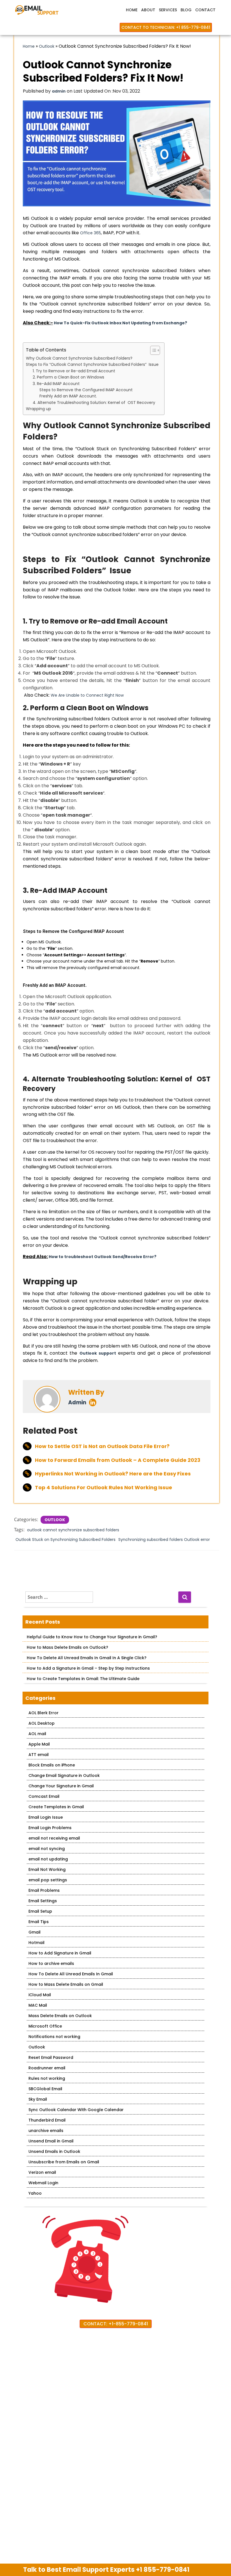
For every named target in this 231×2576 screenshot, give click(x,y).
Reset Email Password (51, 2057)
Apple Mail (39, 1744)
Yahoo (35, 2193)
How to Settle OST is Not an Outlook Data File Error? (102, 1446)
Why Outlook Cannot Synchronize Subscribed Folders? (80, 358)
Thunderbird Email (47, 2120)
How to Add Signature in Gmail (60, 1953)
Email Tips (39, 1922)
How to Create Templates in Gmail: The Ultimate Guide (83, 1679)
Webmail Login (43, 2183)
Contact (205, 10)
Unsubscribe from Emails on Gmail (64, 2162)
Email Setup (40, 1911)
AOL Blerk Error (44, 1713)
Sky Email (38, 2099)
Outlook (47, 46)
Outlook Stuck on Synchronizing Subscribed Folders (65, 1540)
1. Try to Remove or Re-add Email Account (74, 371)
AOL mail (37, 1734)
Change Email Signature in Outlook (64, 1775)
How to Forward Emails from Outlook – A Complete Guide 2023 (118, 1460)
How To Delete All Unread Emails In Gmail (71, 1974)
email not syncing (47, 1849)
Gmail (35, 1932)
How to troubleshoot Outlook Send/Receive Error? (103, 1257)
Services (168, 10)
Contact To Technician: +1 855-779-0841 (166, 27)
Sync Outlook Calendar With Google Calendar (76, 2110)
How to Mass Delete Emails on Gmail (66, 1984)
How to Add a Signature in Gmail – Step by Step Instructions (88, 1668)
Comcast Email (44, 1796)
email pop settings (48, 1880)
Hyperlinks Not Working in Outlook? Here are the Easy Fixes (113, 1474)
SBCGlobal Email (45, 2089)
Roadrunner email (47, 2068)
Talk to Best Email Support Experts (106, 2570)
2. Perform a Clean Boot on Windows (68, 377)
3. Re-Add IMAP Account (56, 384)
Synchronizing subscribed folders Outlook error (164, 1540)
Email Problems (44, 1890)
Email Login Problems (50, 1828)
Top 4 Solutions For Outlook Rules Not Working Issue (104, 1487)
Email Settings (43, 1901)
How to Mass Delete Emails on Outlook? (67, 1647)
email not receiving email (54, 1838)
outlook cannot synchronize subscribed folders (73, 1530)
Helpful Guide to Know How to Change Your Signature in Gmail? (92, 1637)
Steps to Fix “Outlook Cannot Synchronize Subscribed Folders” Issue (92, 364)
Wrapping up (38, 409)
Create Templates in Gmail (56, 1807)
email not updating (48, 1859)
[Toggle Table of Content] (152, 350)
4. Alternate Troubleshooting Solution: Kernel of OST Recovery (94, 403)
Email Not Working (47, 1869)
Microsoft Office (45, 2026)
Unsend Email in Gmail (51, 2141)
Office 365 (90, 233)
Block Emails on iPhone (52, 1765)
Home (132, 10)
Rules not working (47, 2078)
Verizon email (42, 2172)
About (148, 10)
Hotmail (36, 1943)
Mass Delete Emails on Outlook (60, 2016)
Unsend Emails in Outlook (54, 2151)
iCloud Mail (40, 1995)
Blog (186, 10)
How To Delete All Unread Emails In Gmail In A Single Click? (87, 1658)
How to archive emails (51, 1963)
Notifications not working (54, 2037)
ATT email (39, 1755)
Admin (77, 1402)
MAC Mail (38, 2005)
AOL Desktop (42, 1723)
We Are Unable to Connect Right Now (87, 695)
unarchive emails (46, 2131)
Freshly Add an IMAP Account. (68, 396)
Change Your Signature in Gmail (61, 1786)
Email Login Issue (46, 1817)
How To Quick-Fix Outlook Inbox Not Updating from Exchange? (120, 323)
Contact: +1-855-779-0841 (116, 2324)
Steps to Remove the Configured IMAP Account (86, 390)
